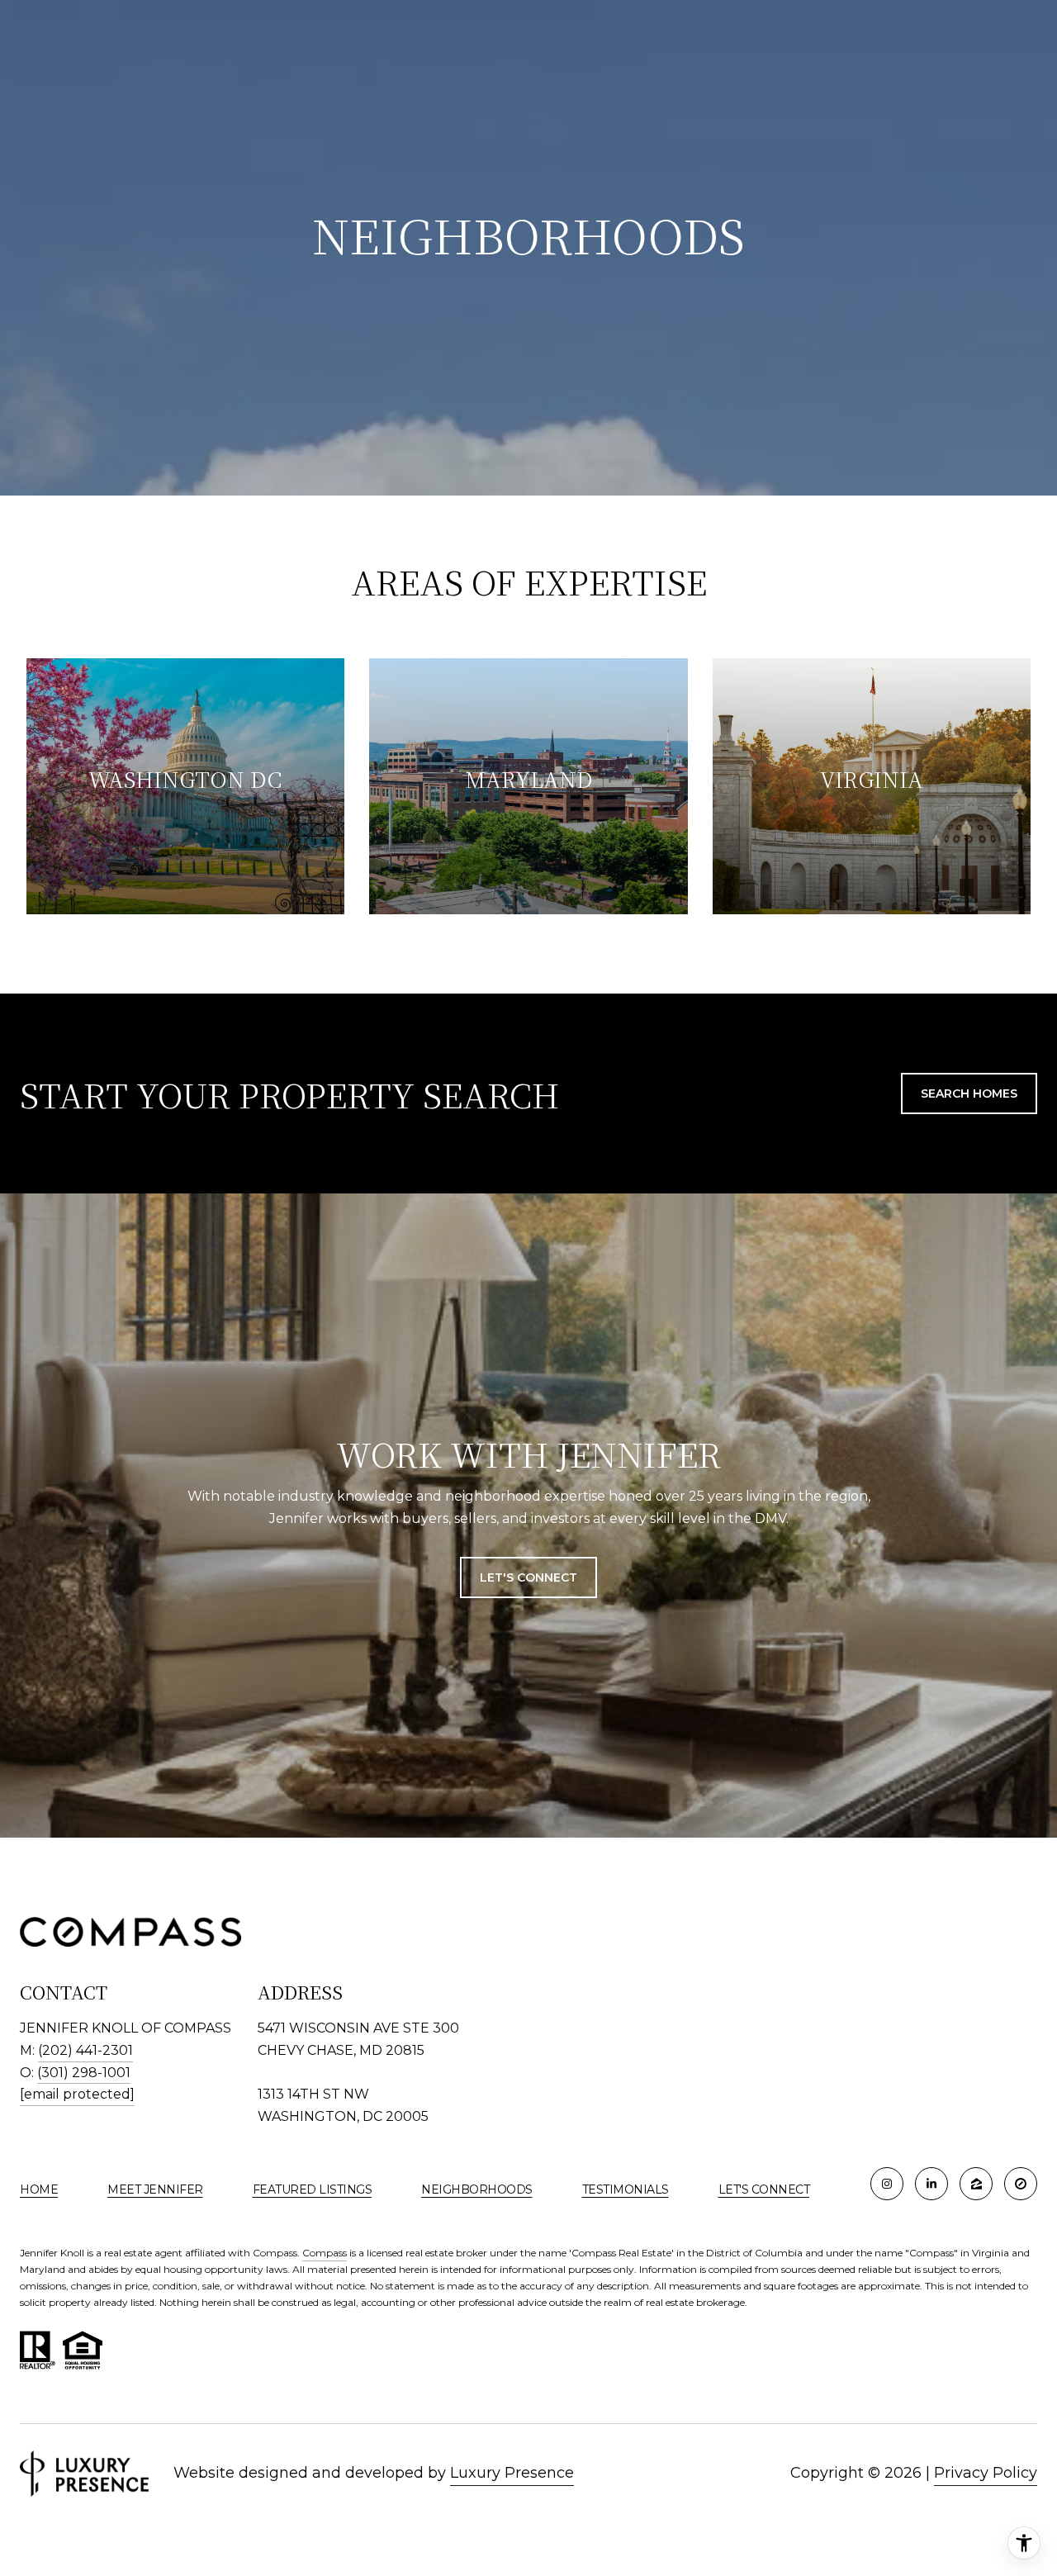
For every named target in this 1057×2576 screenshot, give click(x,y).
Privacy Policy (986, 2473)
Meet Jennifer (155, 2189)
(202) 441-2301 (85, 2050)
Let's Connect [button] (528, 1577)
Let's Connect (764, 2189)
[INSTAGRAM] (887, 2184)
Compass (325, 2253)
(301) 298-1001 (84, 2073)
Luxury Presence (512, 2473)
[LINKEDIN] (931, 2184)
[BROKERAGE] (1021, 2184)
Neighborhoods (477, 2189)
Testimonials (626, 2189)
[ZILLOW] (976, 2184)
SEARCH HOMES (969, 1093)
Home (39, 2189)
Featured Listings (313, 2189)
